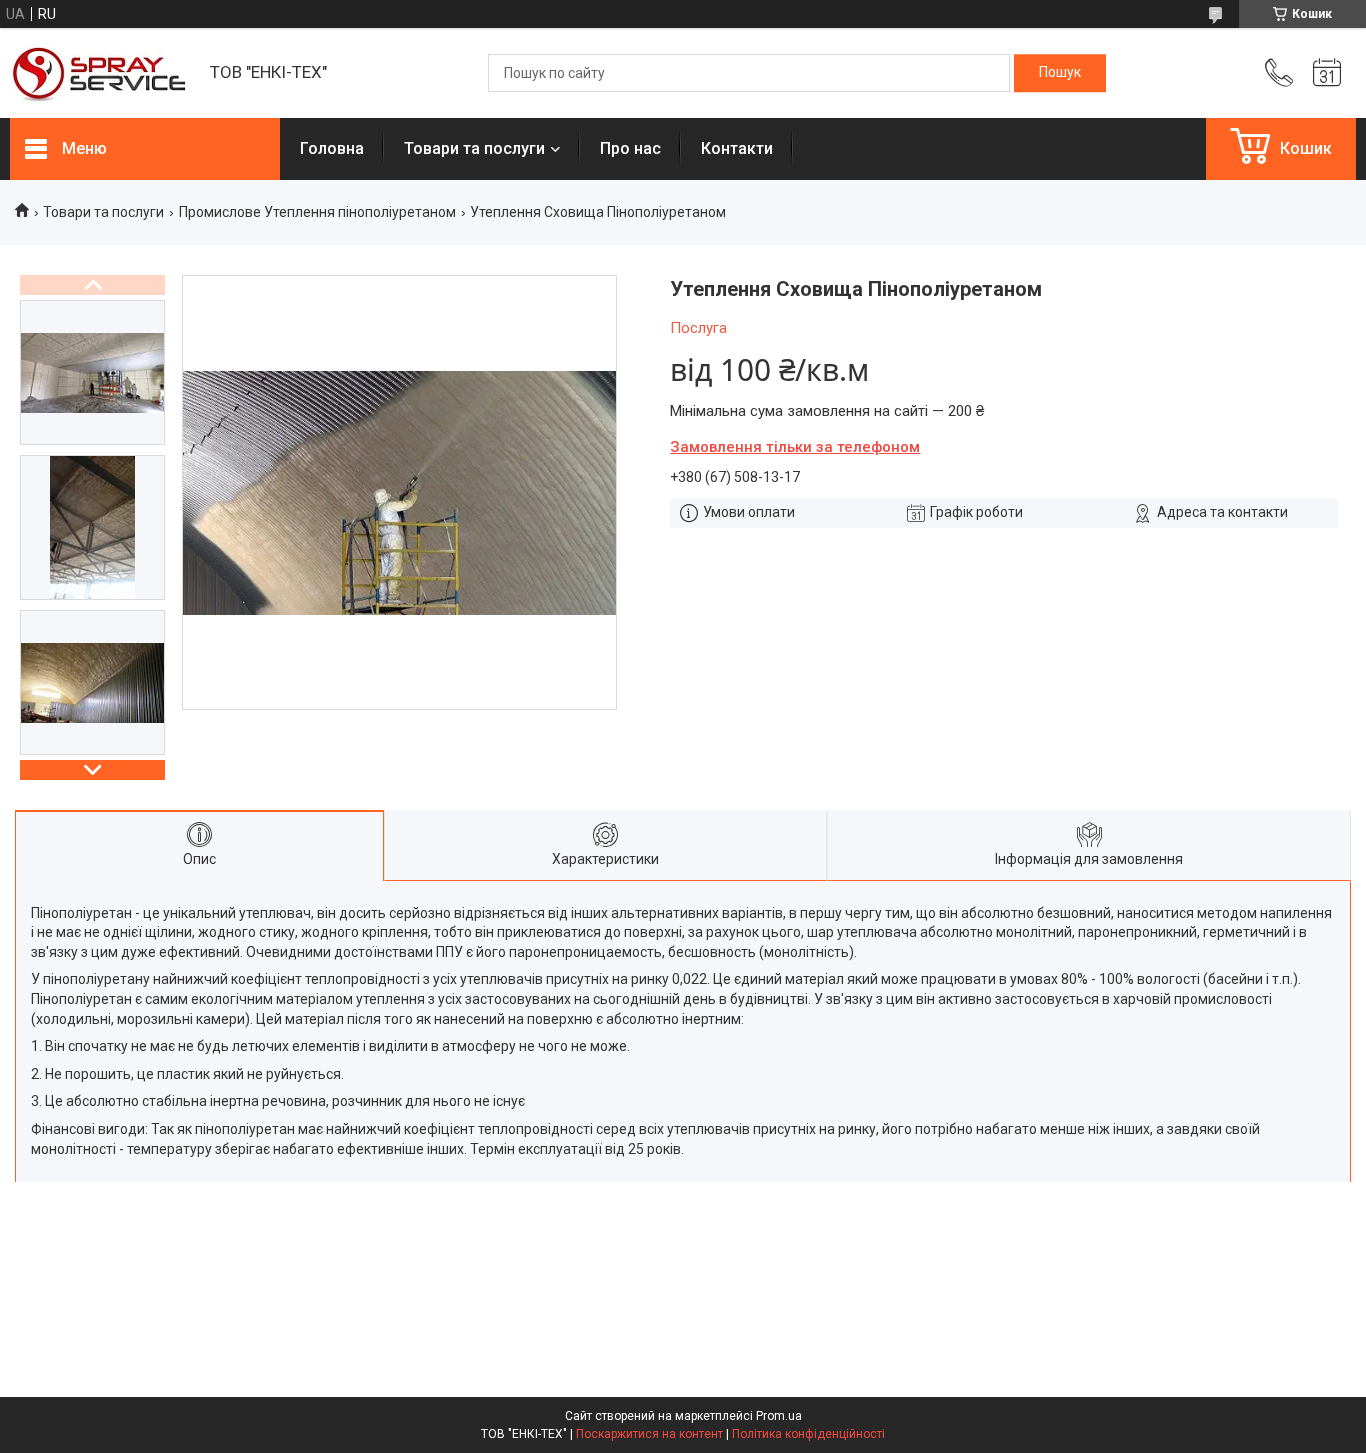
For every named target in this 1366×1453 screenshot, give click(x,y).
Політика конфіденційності (808, 1434)
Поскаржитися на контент (649, 1434)
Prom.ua (779, 1416)
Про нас (630, 148)
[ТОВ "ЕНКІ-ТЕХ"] (100, 73)
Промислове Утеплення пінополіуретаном (317, 212)
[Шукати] (1060, 73)
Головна (332, 148)
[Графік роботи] (1327, 73)
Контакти (737, 148)
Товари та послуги (474, 148)
